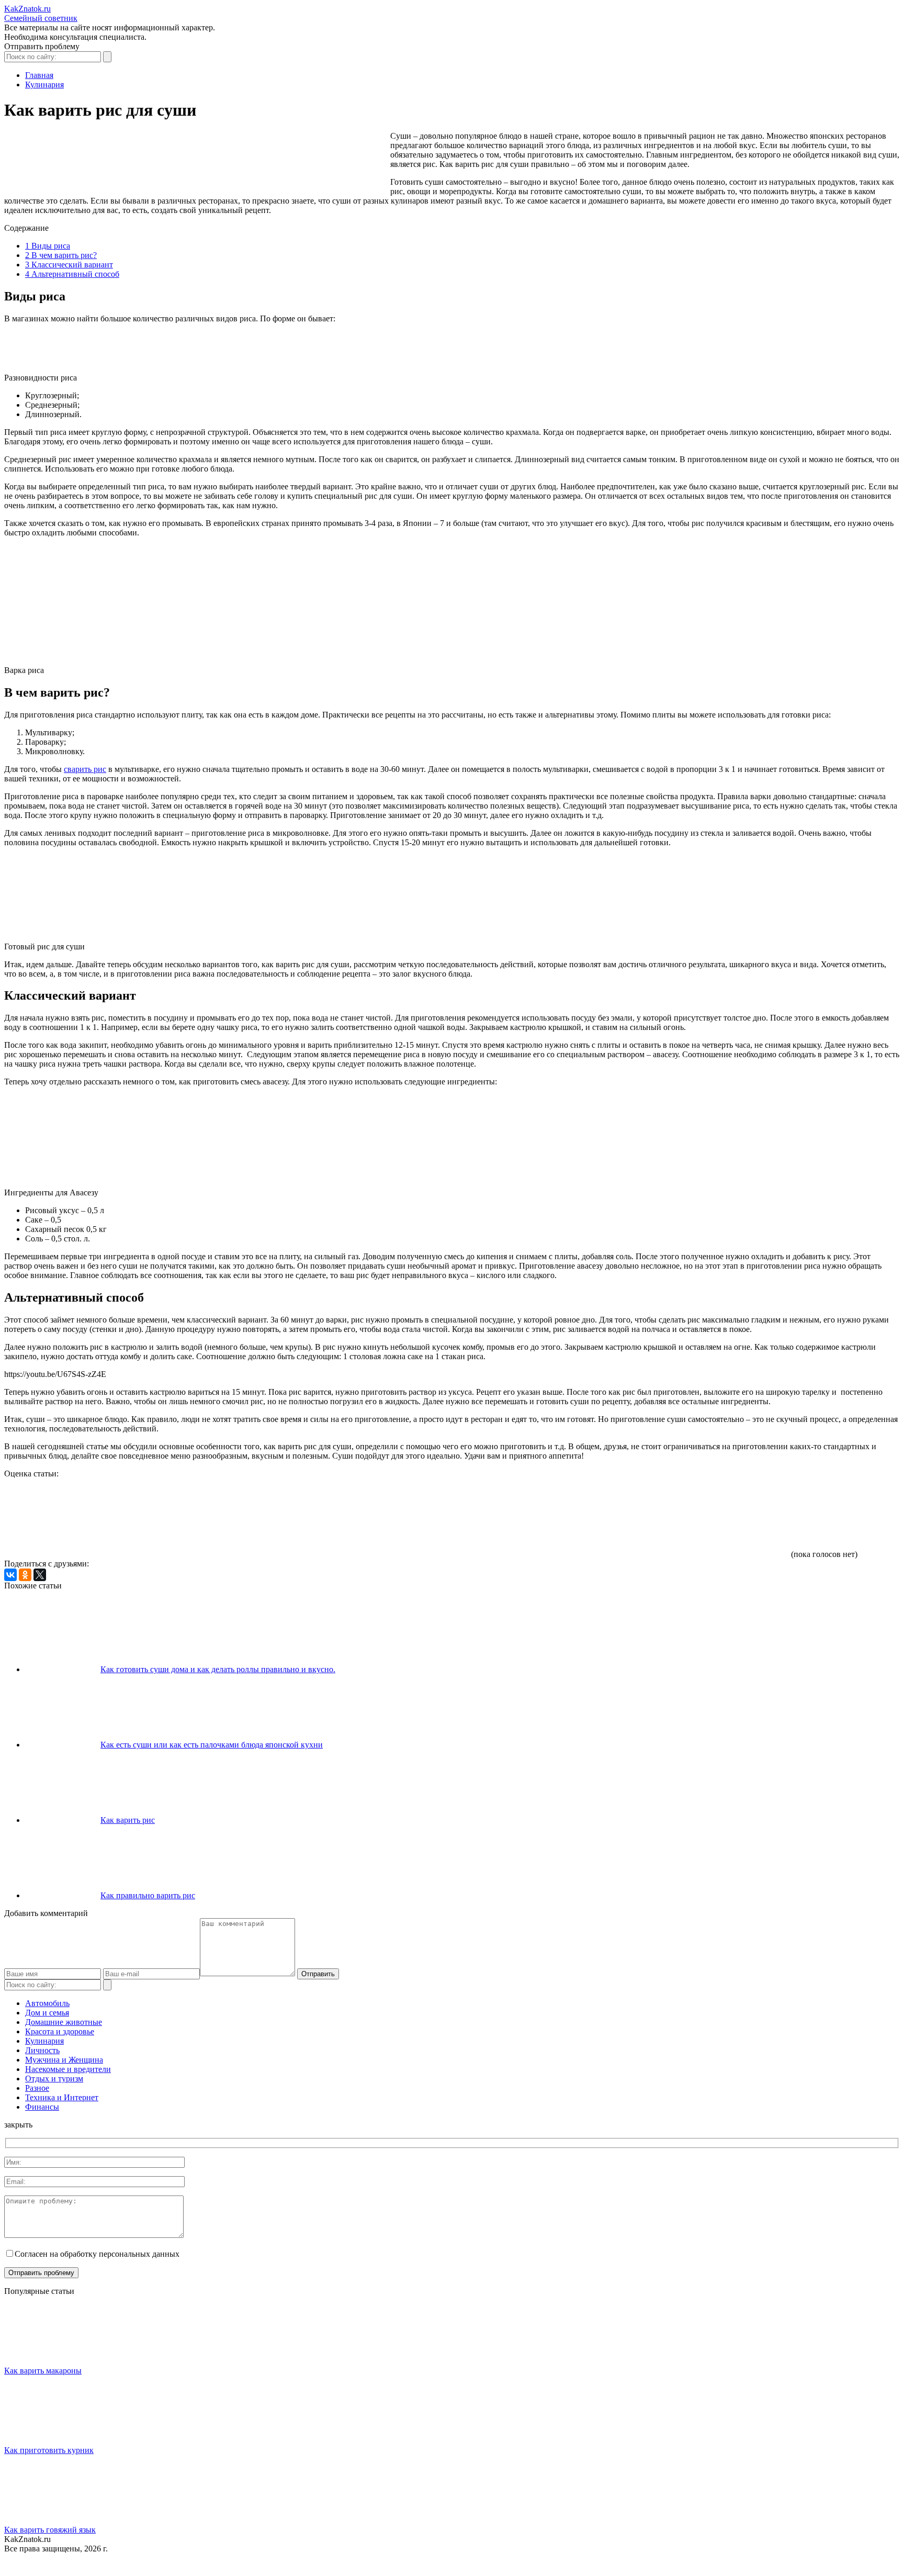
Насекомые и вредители (68, 2069)
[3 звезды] (397, 1518)
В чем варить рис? (61, 255)
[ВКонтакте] (10, 1575)
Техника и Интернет (62, 2097)
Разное (37, 2088)
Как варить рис (128, 1820)
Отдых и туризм (54, 2079)
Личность (42, 2050)
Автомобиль (47, 2003)
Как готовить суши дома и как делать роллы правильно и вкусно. (218, 1669)
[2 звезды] (240, 1518)
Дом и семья (47, 2013)
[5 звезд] (710, 1518)
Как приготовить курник (49, 2450)
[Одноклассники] (25, 1575)
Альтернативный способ (72, 274)
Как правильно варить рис (148, 1895)
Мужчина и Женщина (64, 2060)
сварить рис (85, 769)
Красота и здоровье (60, 2031)
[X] (40, 1575)
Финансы (42, 2107)
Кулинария (44, 2041)
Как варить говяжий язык (50, 2530)
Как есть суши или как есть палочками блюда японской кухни (212, 1745)
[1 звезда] (83, 1518)
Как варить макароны (43, 2371)
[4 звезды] (553, 1518)
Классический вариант (69, 265)
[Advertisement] (195, 160)
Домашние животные (64, 2022)
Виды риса (48, 246)
